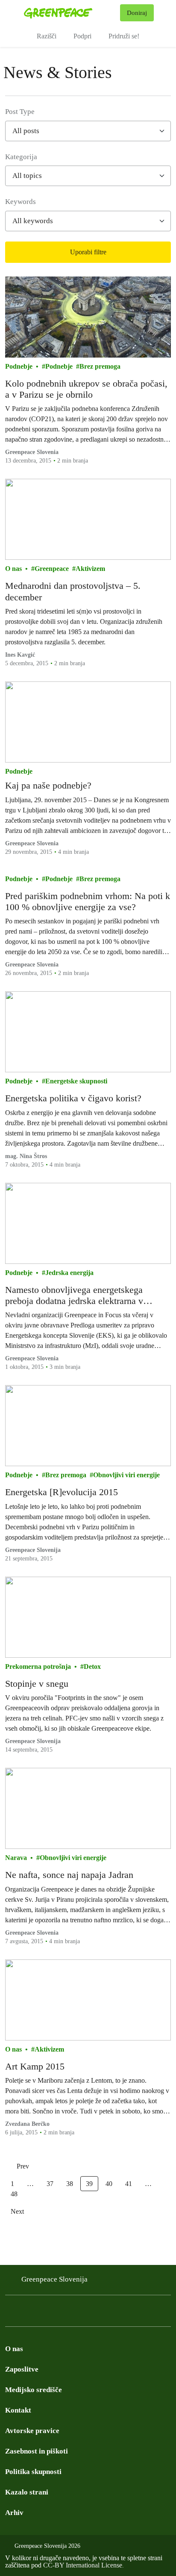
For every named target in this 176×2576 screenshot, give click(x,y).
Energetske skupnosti (76, 1081)
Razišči (47, 36)
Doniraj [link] (137, 13)
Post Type (20, 112)
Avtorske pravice (32, 2431)
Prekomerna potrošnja (38, 1666)
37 (50, 2184)
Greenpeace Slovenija (54, 2279)
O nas (13, 569)
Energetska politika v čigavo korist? (73, 1098)
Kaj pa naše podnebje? (48, 785)
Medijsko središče (34, 2390)
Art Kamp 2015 (35, 2066)
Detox (92, 1666)
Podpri (82, 36)
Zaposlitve (22, 2369)
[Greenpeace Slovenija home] (70, 13)
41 (129, 2184)
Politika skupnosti (33, 2472)
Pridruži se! (124, 36)
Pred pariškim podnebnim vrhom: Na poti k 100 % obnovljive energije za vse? (88, 901)
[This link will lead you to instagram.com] (27, 2313)
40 (109, 2184)
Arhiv (14, 2513)
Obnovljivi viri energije (126, 1475)
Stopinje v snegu (37, 1684)
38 (70, 2184)
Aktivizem (90, 569)
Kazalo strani (27, 2492)
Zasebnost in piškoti (37, 2451)
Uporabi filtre (88, 252)
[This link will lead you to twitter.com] (44, 2313)
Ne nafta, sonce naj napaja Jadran (69, 1875)
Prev (23, 2166)
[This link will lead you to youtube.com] (62, 2313)
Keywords (21, 202)
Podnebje (19, 366)
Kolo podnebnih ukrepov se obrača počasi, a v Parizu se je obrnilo (86, 389)
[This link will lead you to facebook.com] (10, 2313)
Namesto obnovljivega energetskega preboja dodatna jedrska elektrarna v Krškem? (74, 1296)
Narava (16, 1858)
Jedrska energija (69, 1273)
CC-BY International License (83, 2565)
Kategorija (21, 157)
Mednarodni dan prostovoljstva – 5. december (73, 591)
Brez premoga (100, 366)
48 (14, 2194)
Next (17, 2211)
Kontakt (18, 2410)
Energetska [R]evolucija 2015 (62, 1492)
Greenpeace (52, 569)
